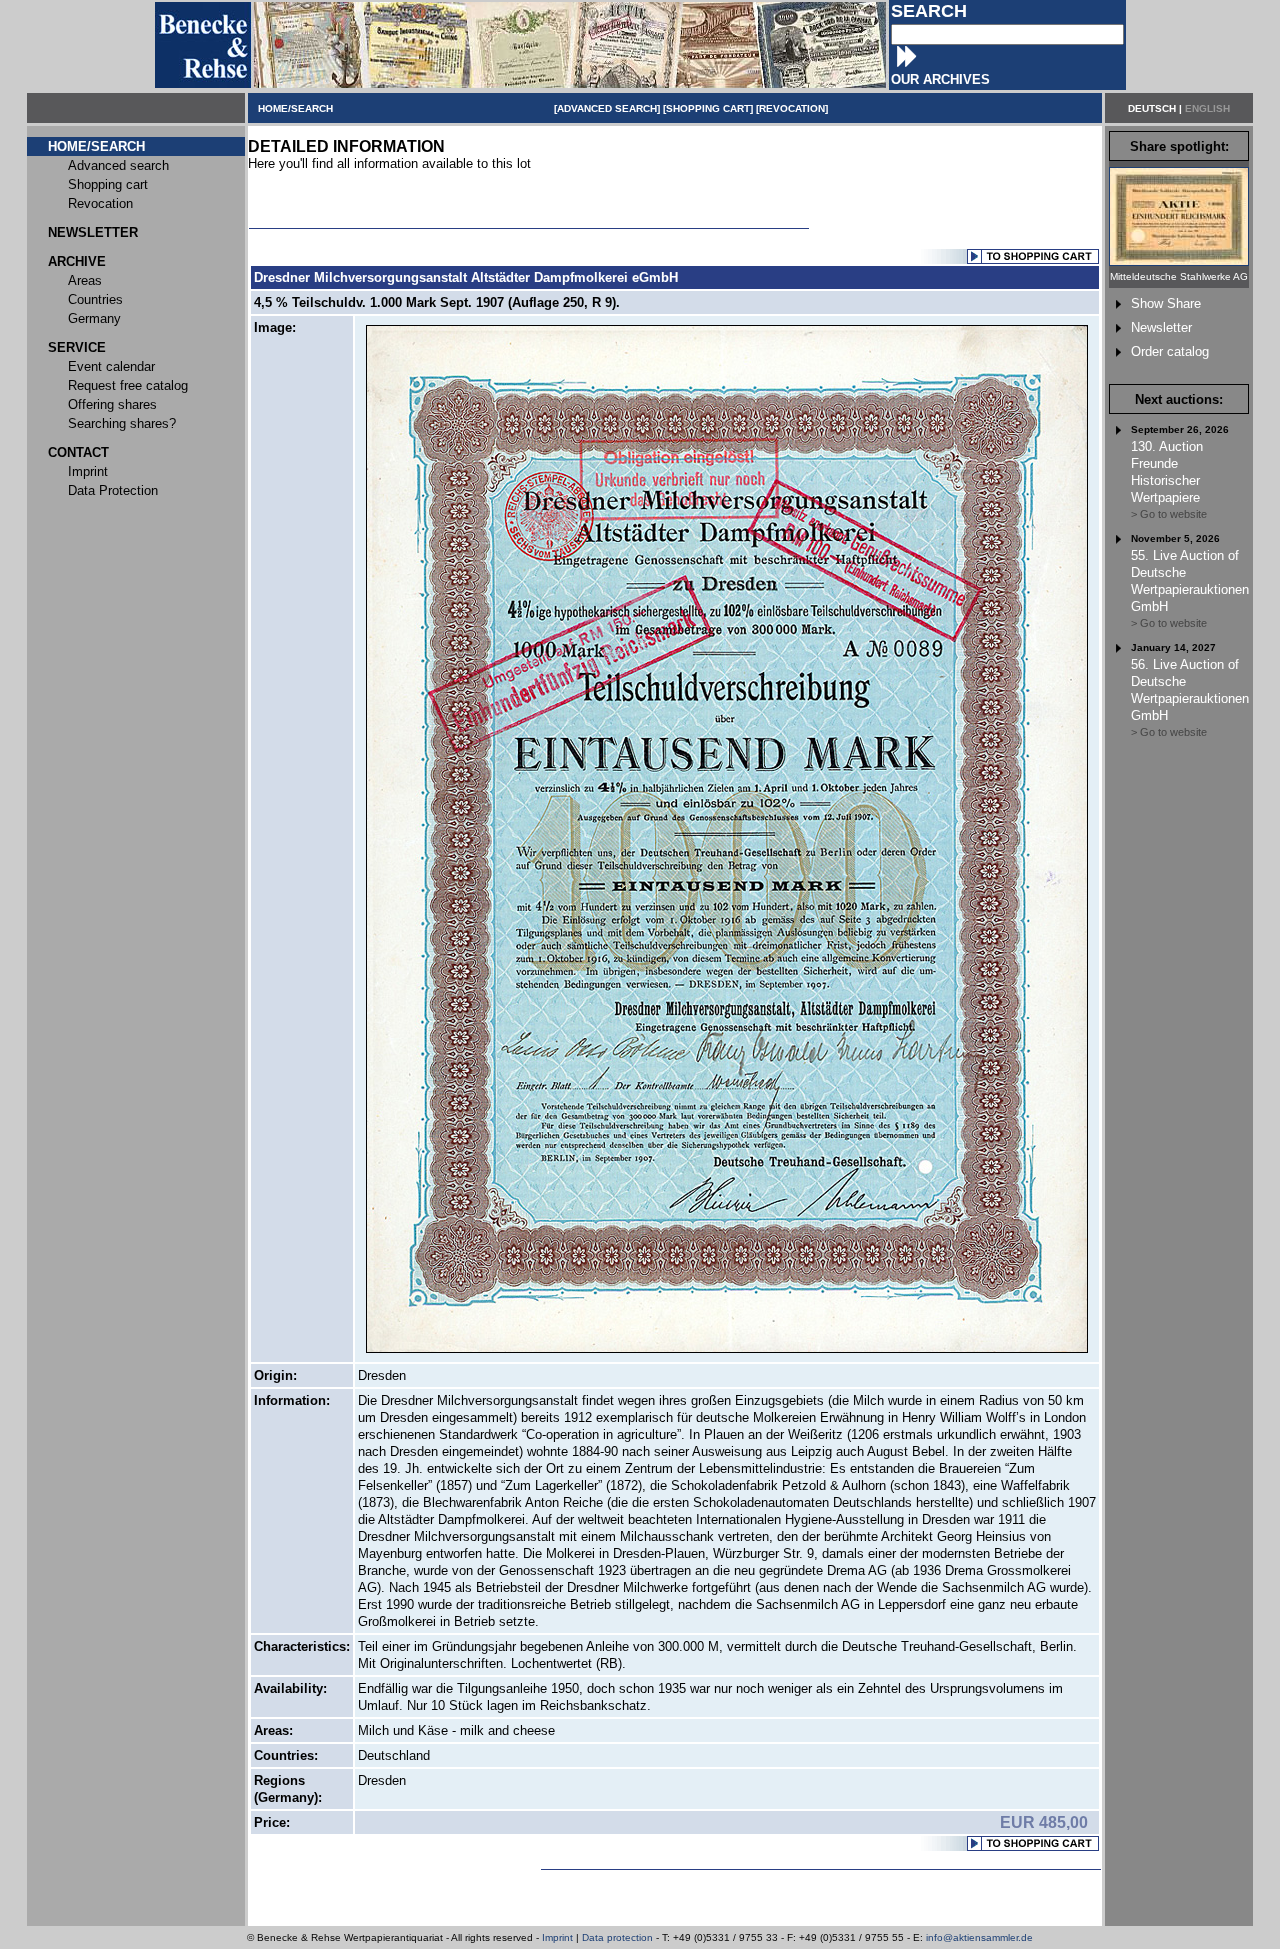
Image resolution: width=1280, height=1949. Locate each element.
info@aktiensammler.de (979, 1937)
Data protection (617, 1937)
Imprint (557, 1937)
